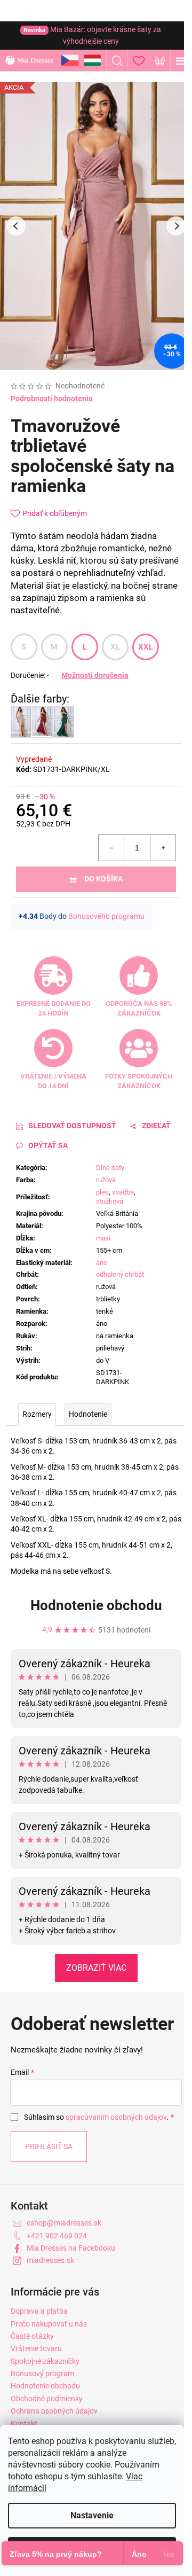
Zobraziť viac (96, 1968)
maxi (103, 1238)
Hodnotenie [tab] (88, 1414)
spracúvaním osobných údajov (116, 2117)
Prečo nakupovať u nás (49, 2324)
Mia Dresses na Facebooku (71, 2248)
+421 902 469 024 (57, 2236)
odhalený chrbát (120, 1274)
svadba (123, 1192)
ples (102, 1192)
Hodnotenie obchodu (96, 1605)
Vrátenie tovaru (36, 2348)
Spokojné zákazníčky (45, 2361)
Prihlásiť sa (49, 2146)
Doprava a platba (39, 2311)
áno (102, 1263)
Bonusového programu (106, 916)
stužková (110, 1201)
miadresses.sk (50, 2260)
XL (115, 647)
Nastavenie (92, 2515)
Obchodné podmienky (47, 2399)
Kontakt (24, 2424)
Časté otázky (32, 2336)
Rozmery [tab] (37, 1414)
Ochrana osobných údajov (54, 2411)
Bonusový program (42, 2374)
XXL (146, 647)
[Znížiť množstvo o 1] (111, 848)
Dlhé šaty (110, 1168)
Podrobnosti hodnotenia (52, 399)
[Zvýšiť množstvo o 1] (163, 848)
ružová (106, 1180)
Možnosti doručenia (95, 675)
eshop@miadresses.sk (64, 2223)
